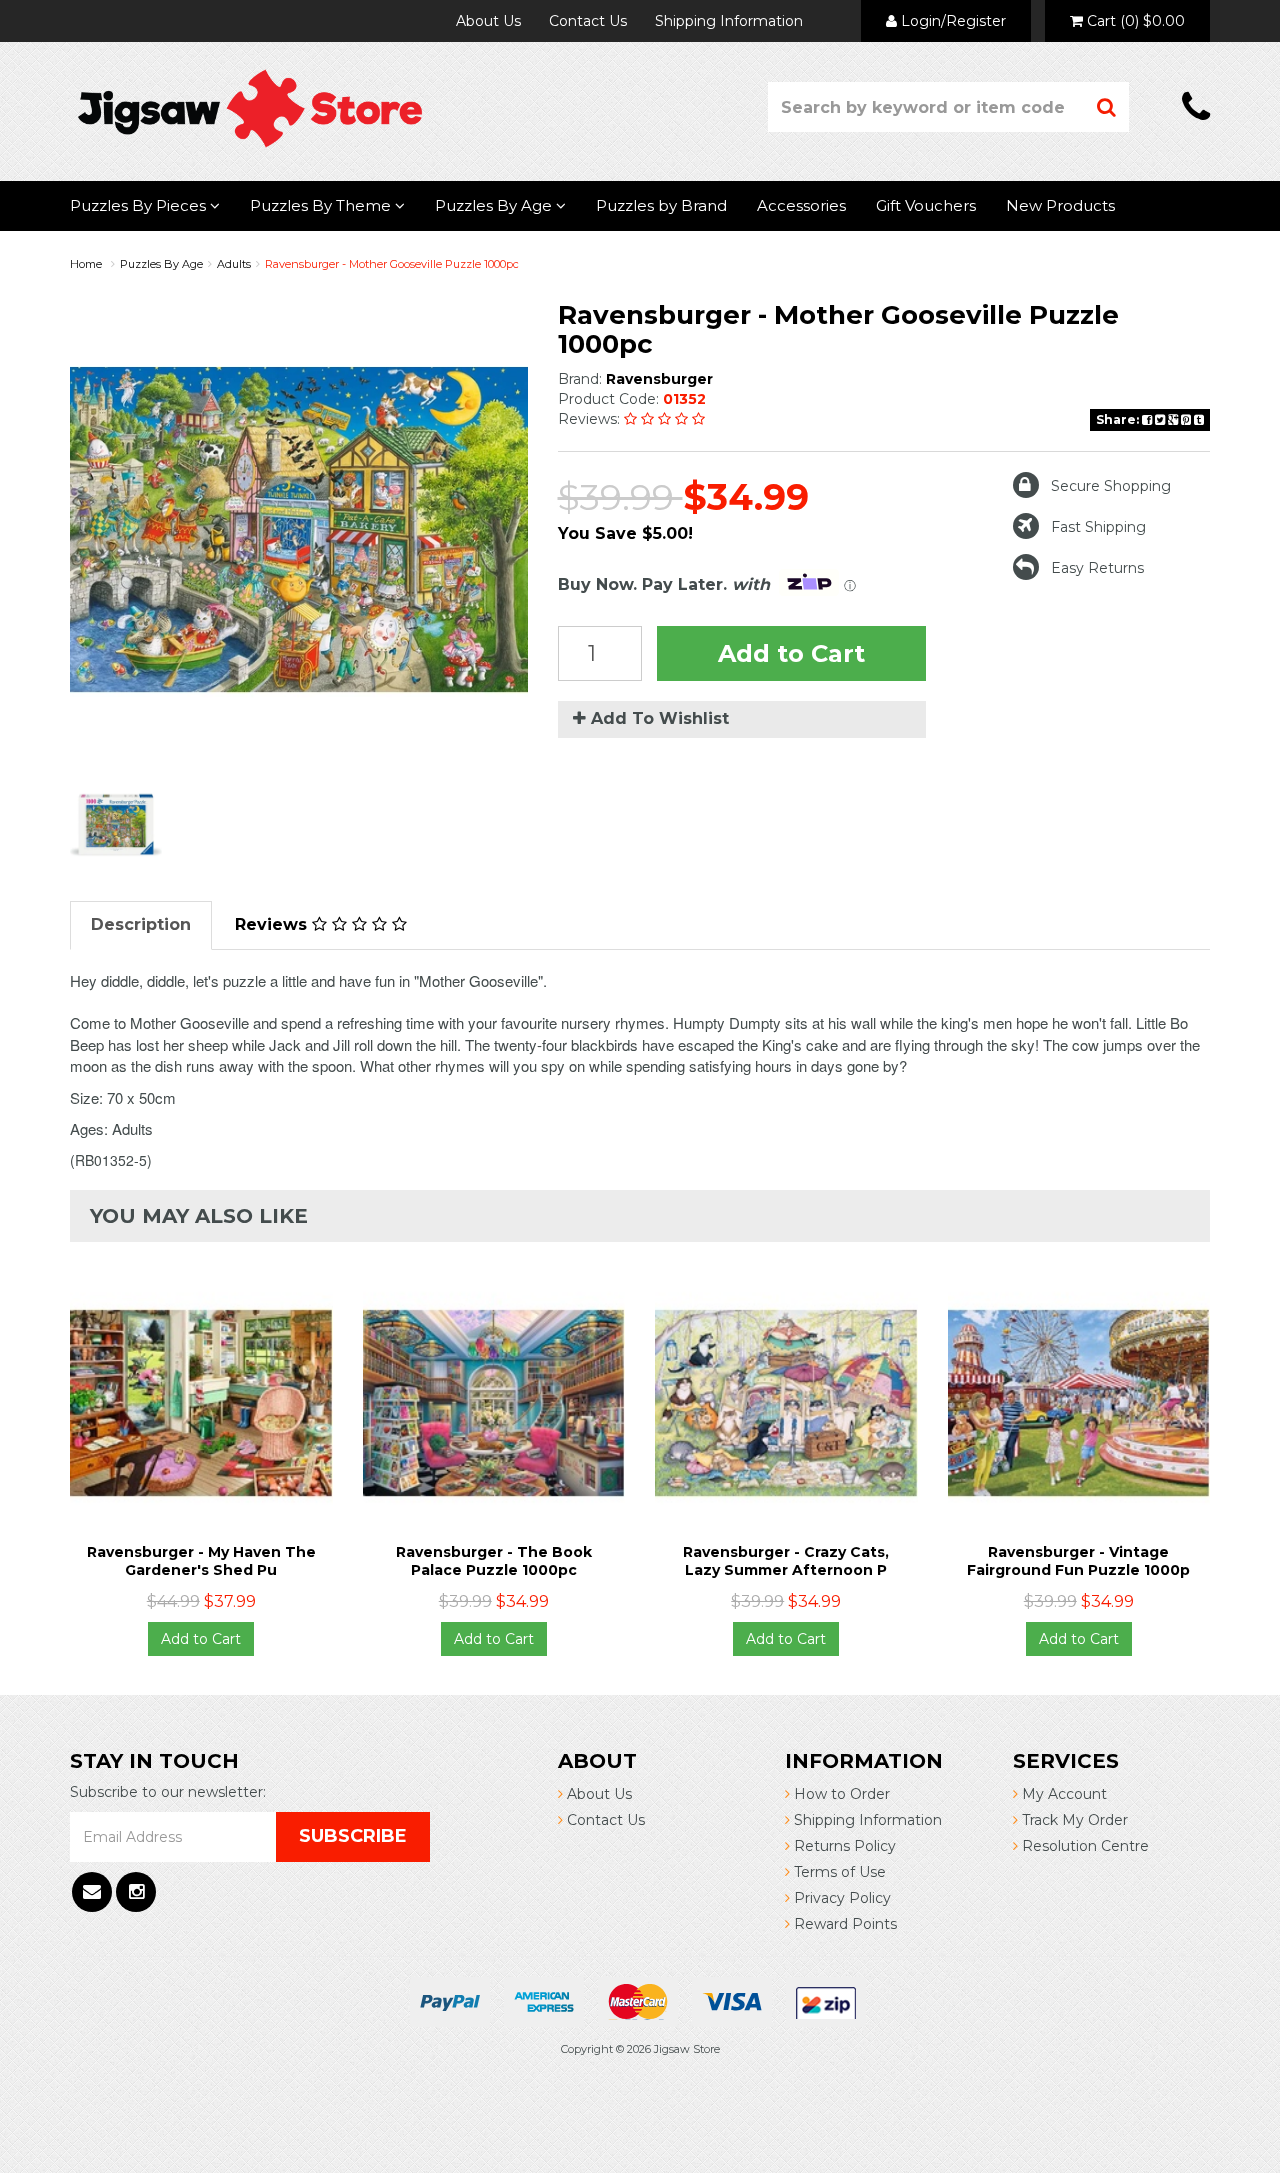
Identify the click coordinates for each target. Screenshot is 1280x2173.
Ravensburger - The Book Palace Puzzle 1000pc (494, 1561)
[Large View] (116, 825)
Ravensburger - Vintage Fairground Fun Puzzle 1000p (1078, 1561)
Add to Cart (791, 653)
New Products (1060, 205)
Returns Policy (843, 1846)
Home (86, 264)
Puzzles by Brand (661, 205)
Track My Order (1073, 1820)
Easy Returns (1097, 568)
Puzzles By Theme (322, 205)
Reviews (273, 924)
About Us (488, 21)
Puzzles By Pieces (140, 205)
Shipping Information (729, 21)
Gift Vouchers (926, 205)
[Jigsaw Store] (250, 107)
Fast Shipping (1098, 527)
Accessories (801, 205)
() (1136, 21)
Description (141, 924)
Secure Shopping (1111, 486)
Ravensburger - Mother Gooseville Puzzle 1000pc (392, 264)
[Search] (1107, 107)
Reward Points (843, 1924)
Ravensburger (659, 379)
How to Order (840, 1794)
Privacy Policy (840, 1898)
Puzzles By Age (495, 205)
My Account (1062, 1794)
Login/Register (951, 21)
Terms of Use (838, 1872)
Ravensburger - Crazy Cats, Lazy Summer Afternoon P (786, 1561)
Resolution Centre (1083, 1846)
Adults (234, 264)
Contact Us (588, 21)
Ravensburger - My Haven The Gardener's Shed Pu (201, 1561)
